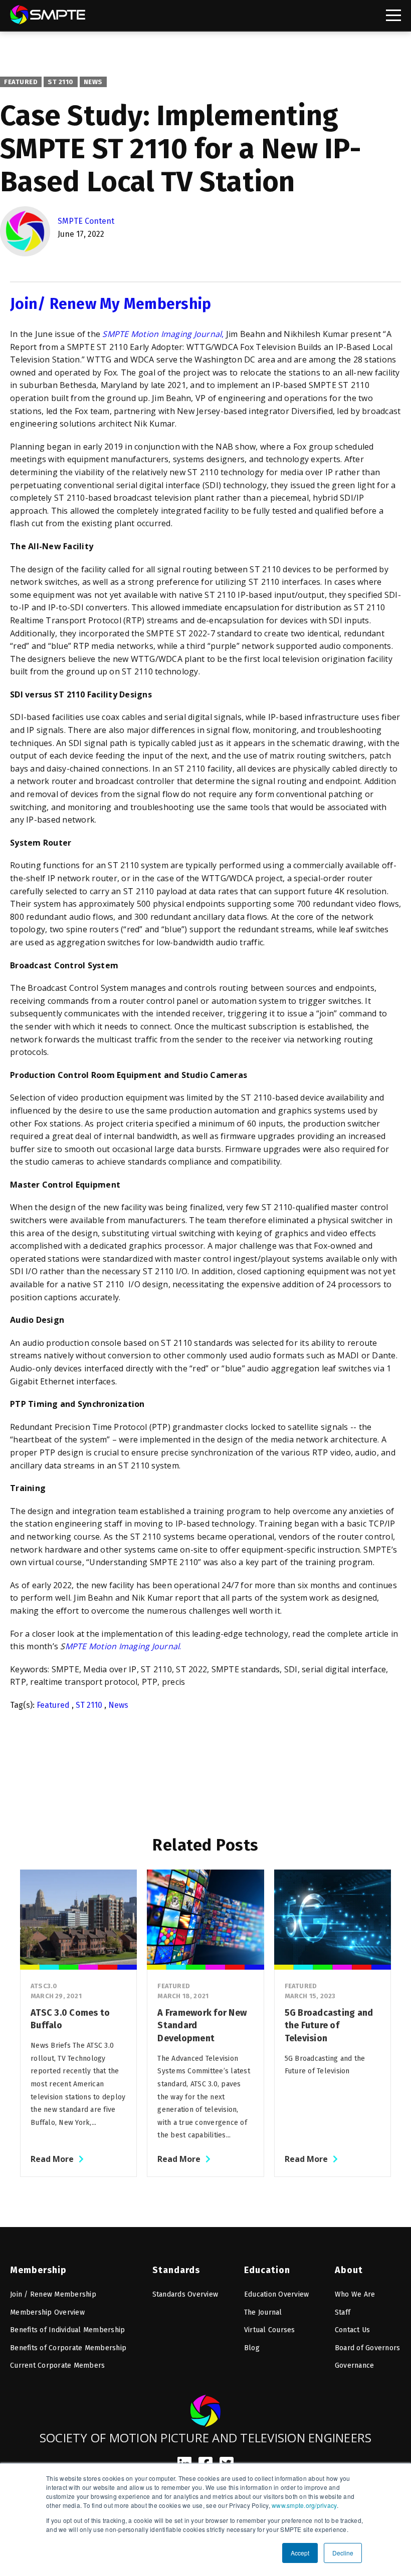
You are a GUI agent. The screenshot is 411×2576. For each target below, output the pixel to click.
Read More (52, 2159)
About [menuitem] (349, 2270)
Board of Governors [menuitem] (368, 2348)
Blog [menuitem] (252, 2348)
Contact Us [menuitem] (353, 2330)
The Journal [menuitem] (263, 2312)
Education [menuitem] (267, 2270)
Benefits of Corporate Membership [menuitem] (68, 2348)
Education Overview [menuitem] (277, 2294)
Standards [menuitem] (176, 2270)
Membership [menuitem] (38, 2270)
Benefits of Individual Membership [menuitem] (67, 2330)
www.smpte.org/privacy (304, 2505)
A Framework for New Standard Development (202, 2026)
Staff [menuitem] (343, 2312)
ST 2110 (61, 82)
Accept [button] (300, 2553)
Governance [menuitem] (355, 2365)
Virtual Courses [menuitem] (270, 2330)
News (93, 82)
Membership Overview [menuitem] (47, 2312)
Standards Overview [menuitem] (185, 2294)
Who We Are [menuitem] (355, 2294)
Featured (21, 82)
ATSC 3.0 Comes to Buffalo (70, 2019)
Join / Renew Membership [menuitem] (53, 2294)
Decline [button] (343, 2553)
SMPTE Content (86, 221)
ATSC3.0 (44, 1986)
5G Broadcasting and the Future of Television (329, 2026)
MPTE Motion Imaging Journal (123, 1646)
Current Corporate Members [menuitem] (57, 2365)
